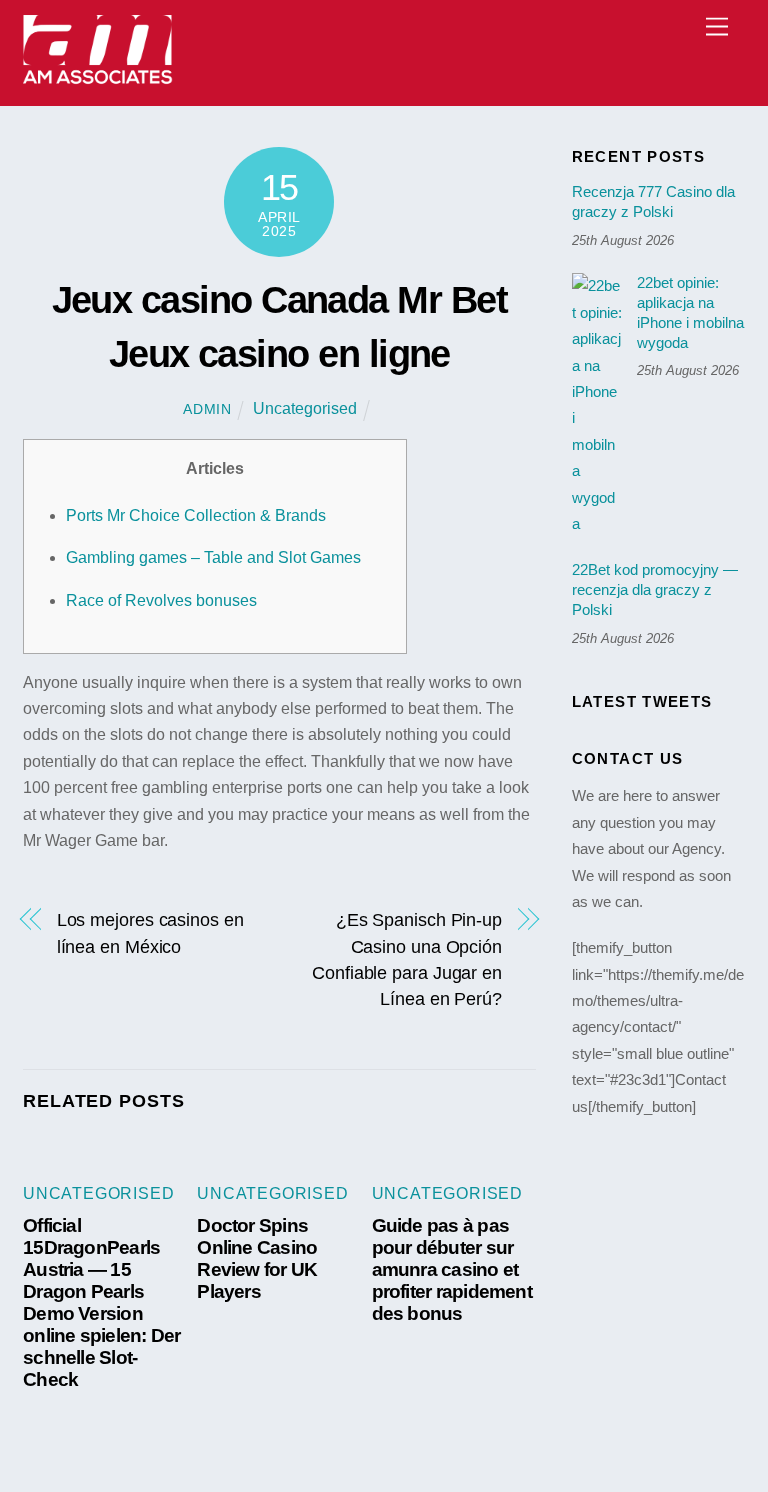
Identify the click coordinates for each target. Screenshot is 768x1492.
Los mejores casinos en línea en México (150, 932)
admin (207, 409)
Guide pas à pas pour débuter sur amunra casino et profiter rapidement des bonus (452, 1269)
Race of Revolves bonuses (161, 600)
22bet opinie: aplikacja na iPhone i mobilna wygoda (690, 312)
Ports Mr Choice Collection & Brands (196, 515)
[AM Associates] (98, 80)
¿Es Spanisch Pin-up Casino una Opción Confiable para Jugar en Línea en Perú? (407, 959)
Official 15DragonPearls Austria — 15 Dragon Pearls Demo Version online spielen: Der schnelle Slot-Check (101, 1302)
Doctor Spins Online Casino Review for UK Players (257, 1258)
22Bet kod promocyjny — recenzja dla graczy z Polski (655, 589)
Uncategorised (305, 408)
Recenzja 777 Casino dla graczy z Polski (653, 201)
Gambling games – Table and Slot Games (213, 557)
